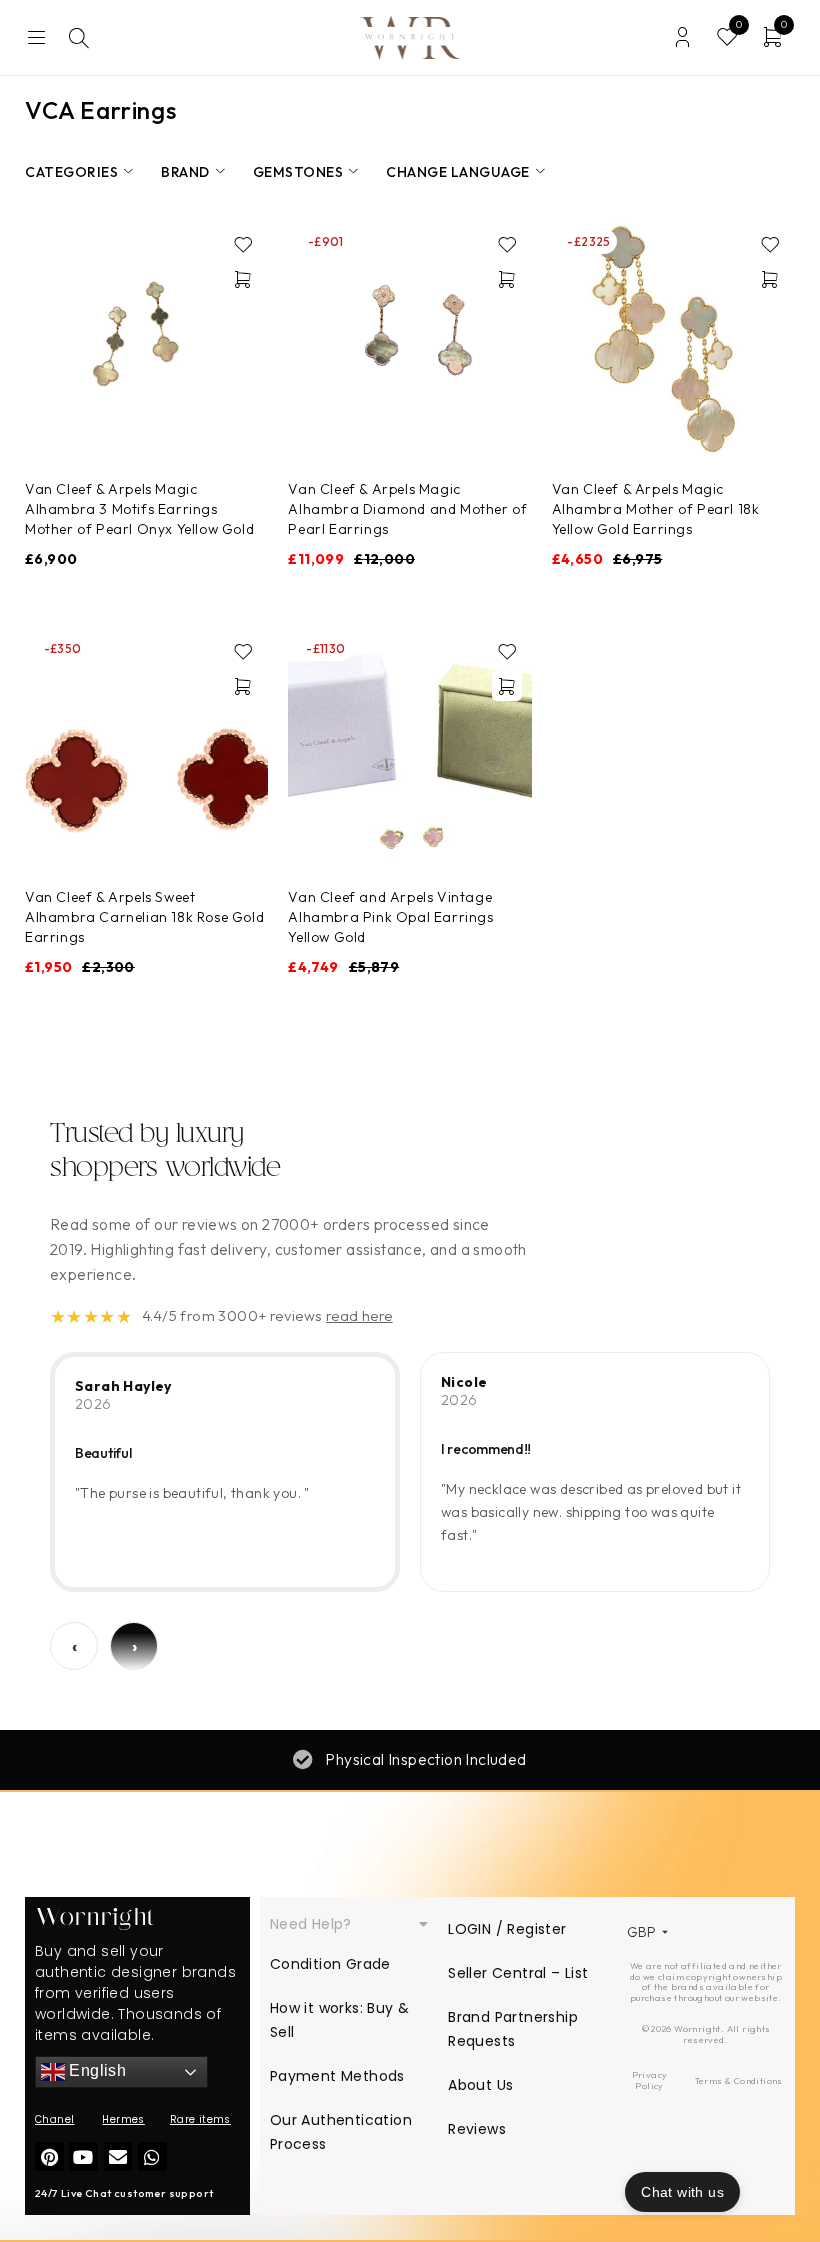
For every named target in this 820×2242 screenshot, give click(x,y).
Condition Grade (330, 1964)
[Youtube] (83, 2156)
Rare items (200, 2119)
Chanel (54, 2119)
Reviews (477, 2129)
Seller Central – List (518, 1973)
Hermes (123, 2119)
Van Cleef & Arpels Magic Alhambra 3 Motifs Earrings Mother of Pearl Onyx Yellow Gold (139, 509)
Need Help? (311, 1924)
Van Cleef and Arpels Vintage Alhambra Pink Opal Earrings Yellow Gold (390, 917)
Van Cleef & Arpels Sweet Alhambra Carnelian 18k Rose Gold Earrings (144, 917)
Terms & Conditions (739, 2080)
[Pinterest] (49, 2156)
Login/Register (682, 37)
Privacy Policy (650, 2080)
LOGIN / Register (507, 1929)
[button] (243, 279)
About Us (480, 2085)
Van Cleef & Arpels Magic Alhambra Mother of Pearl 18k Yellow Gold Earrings (656, 509)
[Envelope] (118, 2156)
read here (359, 1315)
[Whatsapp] (152, 2156)
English (95, 2071)
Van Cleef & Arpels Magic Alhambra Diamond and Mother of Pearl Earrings (407, 509)
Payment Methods (337, 2076)
